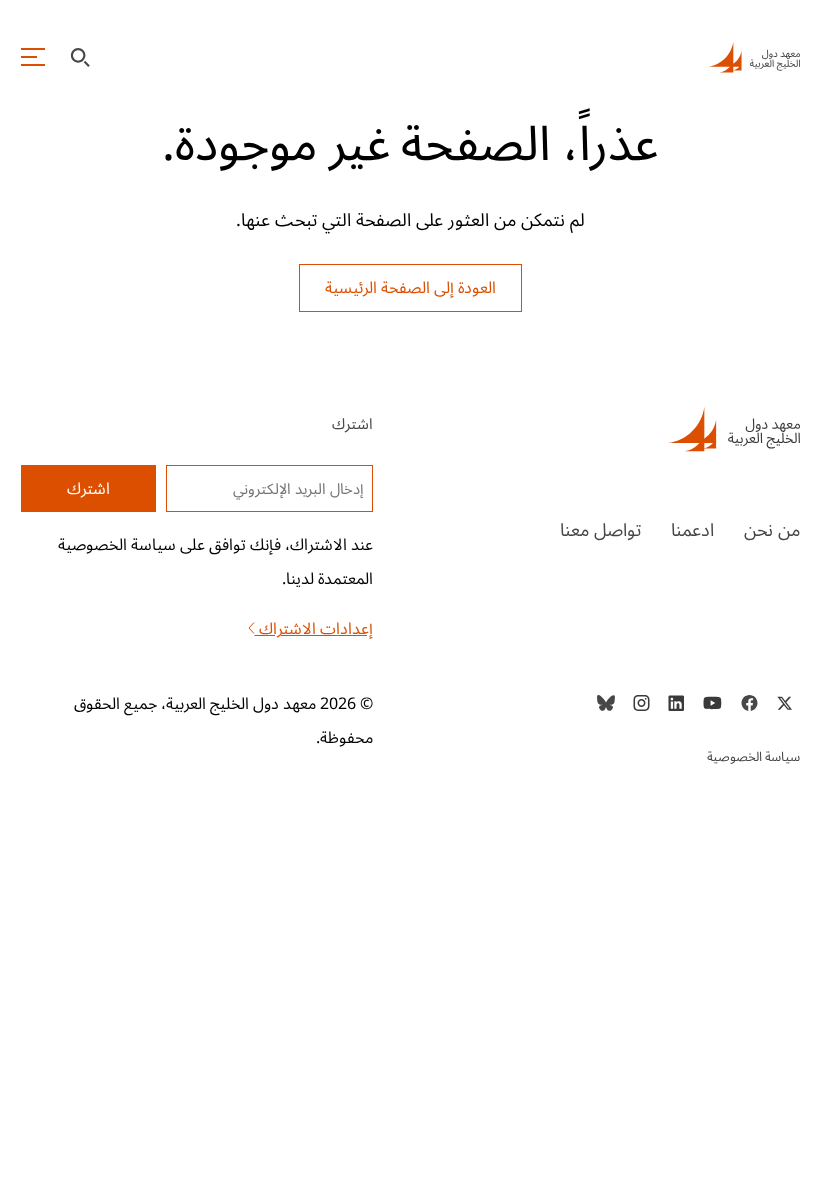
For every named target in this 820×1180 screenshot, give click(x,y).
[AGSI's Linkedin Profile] (676, 703)
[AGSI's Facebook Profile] (748, 703)
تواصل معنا (600, 530)
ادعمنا (692, 530)
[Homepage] (754, 57)
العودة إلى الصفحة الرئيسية (410, 288)
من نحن (772, 530)
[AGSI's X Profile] (784, 703)
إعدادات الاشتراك (314, 629)
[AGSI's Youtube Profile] (712, 703)
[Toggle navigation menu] (33, 57)
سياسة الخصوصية (753, 757)
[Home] (624, 429)
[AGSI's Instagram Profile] (641, 703)
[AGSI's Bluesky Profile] (606, 703)
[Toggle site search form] (80, 57)
